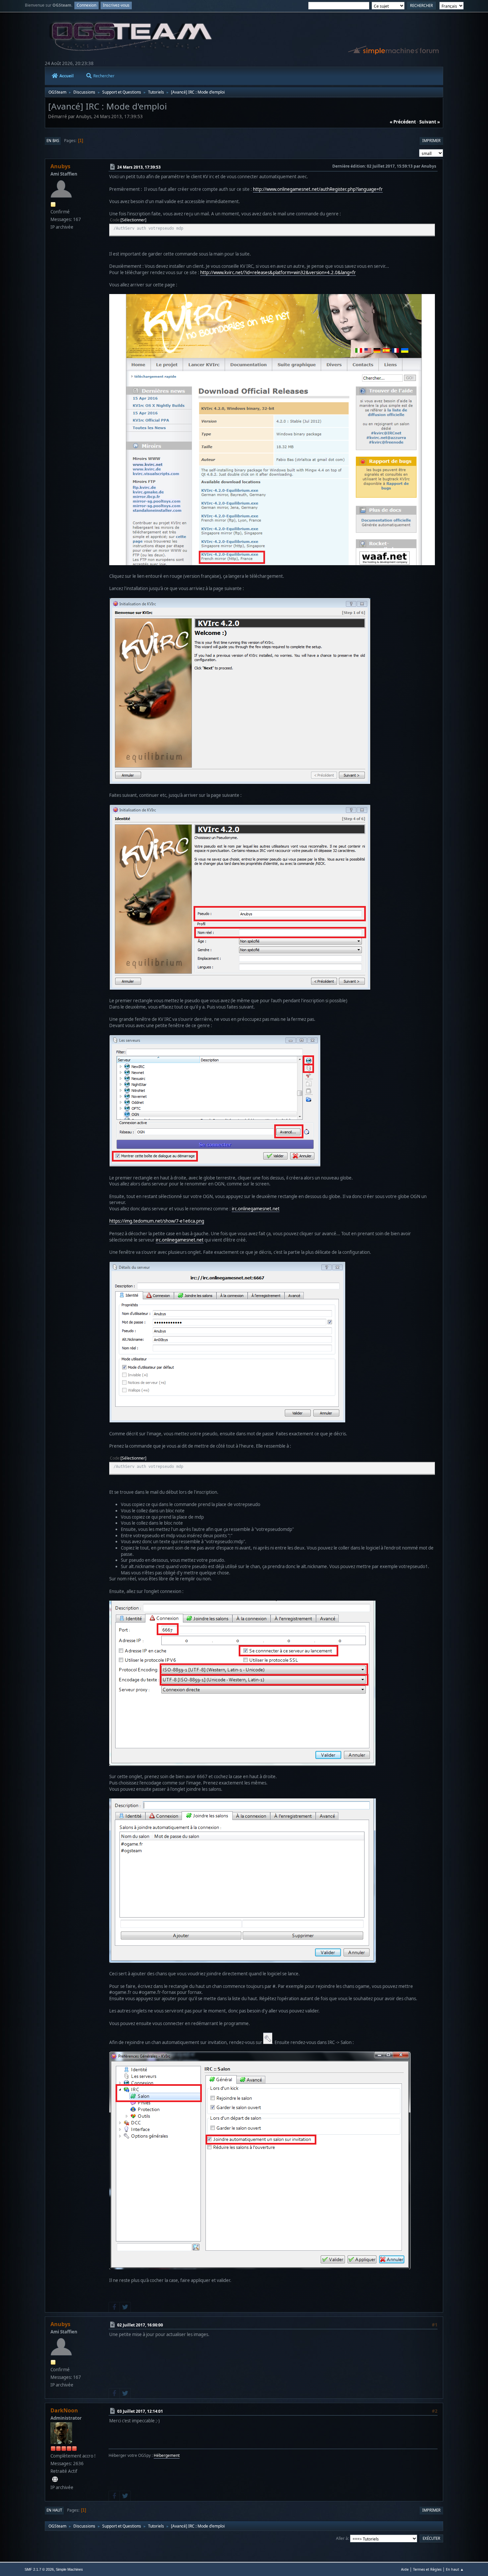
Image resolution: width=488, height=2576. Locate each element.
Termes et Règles (427, 2569)
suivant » (430, 122)
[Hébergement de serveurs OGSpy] (55, 2479)
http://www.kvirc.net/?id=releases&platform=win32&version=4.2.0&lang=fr (278, 272)
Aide (405, 2569)
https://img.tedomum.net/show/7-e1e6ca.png (157, 1221)
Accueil (67, 76)
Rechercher (104, 76)
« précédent (403, 122)
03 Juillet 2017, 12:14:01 (140, 2411)
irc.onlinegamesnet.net (256, 1209)
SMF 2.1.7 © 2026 (39, 2569)
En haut (54, 2510)
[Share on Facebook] (114, 2307)
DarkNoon (64, 2410)
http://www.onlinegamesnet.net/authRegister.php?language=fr (318, 189)
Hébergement (167, 2455)
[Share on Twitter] (125, 2307)
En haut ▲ (455, 2569)
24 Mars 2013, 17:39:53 (139, 167)
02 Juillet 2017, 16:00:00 (140, 2325)
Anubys (60, 166)
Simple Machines (69, 2569)
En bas (53, 141)
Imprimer (431, 141)
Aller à (342, 2538)
